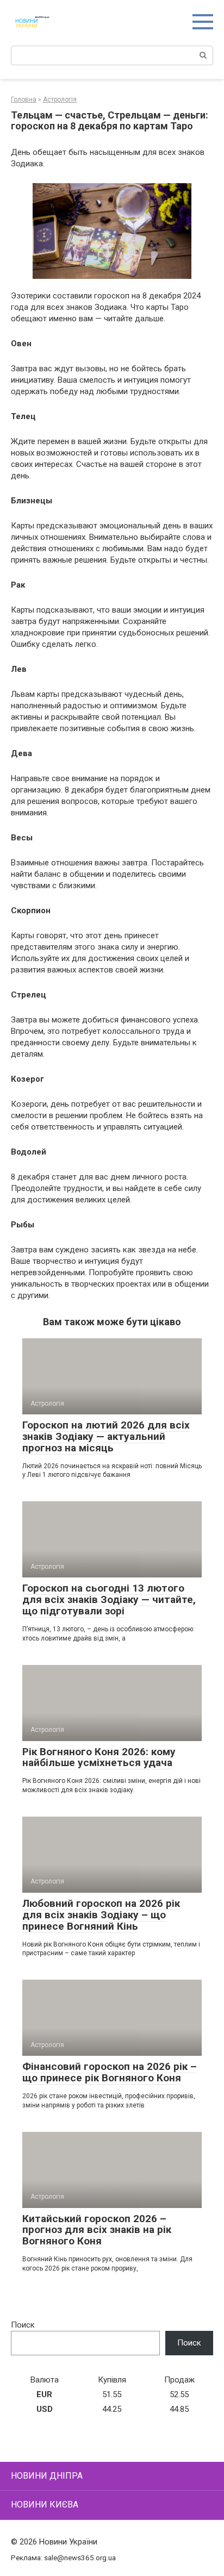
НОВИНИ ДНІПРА (47, 2476)
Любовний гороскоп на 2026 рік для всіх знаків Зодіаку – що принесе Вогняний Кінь (101, 1915)
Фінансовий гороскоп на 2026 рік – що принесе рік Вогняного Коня (110, 2072)
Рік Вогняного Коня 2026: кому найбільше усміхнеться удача (99, 1757)
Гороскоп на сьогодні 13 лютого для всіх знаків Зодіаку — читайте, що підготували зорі (109, 1599)
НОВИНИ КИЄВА (45, 2505)
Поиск (23, 2325)
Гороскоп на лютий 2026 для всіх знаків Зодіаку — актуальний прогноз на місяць (106, 1436)
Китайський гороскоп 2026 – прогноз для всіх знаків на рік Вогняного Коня (97, 2230)
